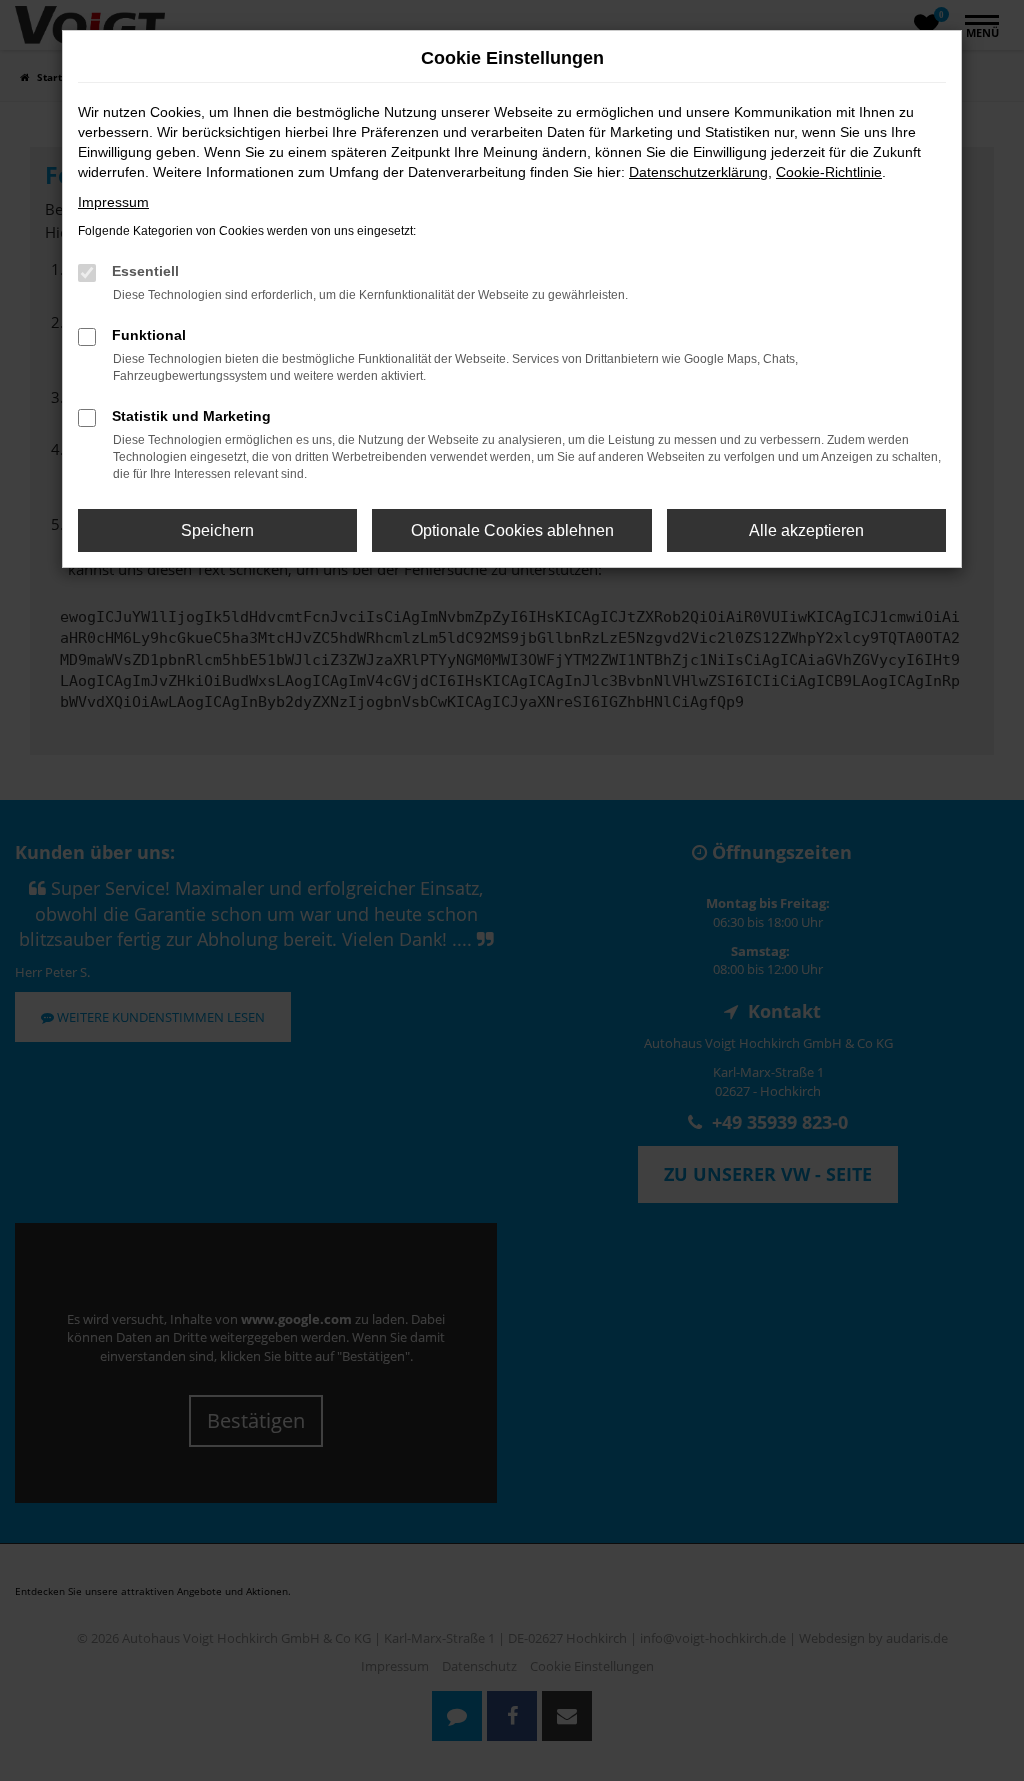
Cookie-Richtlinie (829, 172)
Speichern (217, 530)
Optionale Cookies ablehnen (512, 530)
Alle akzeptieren (806, 530)
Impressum (113, 202)
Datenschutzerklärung (698, 172)
